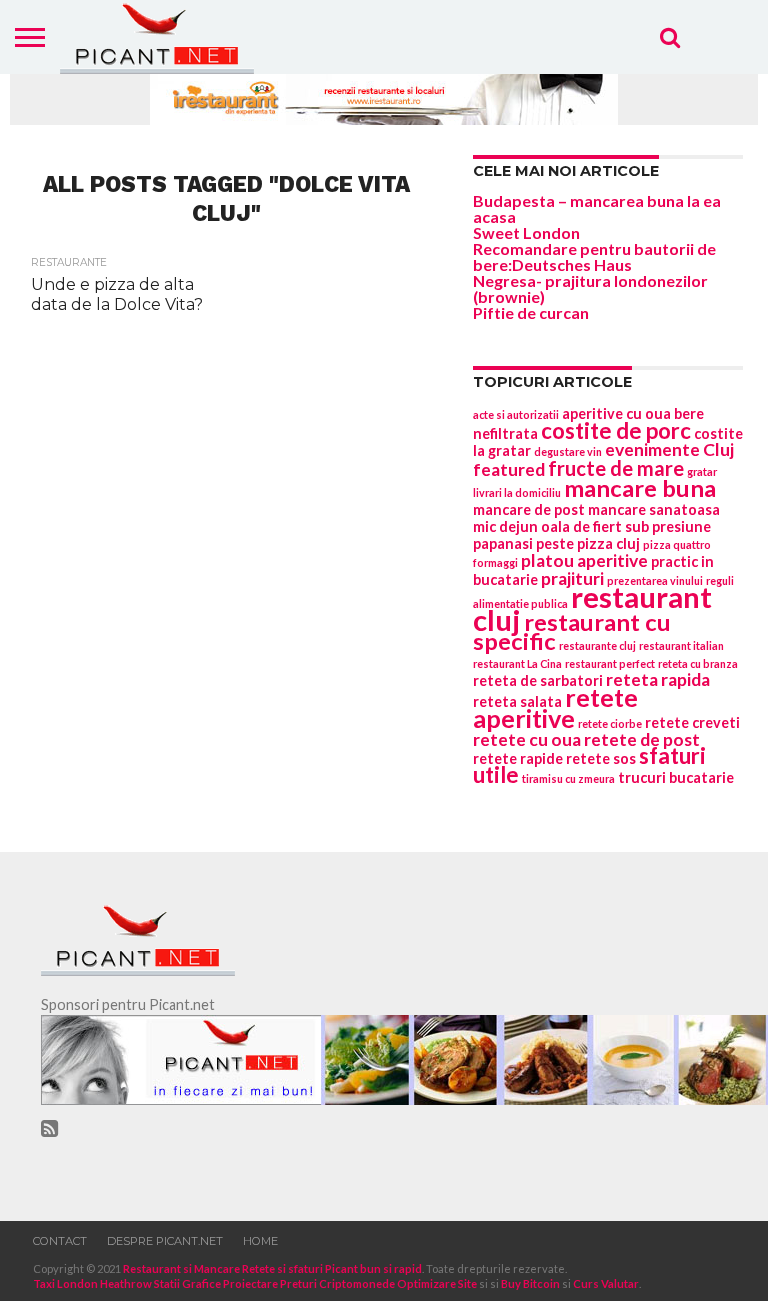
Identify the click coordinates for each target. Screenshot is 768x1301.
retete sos (601, 758)
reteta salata (517, 701)
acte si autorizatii (516, 414)
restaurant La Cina (517, 663)
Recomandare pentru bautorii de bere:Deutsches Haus (594, 256)
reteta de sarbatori (538, 680)
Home (260, 1241)
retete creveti (692, 722)
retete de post (642, 739)
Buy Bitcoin (530, 1283)
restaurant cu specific (572, 631)
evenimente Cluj (669, 449)
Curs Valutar (606, 1283)
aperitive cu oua (616, 413)
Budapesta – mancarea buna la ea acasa (597, 208)
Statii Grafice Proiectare (216, 1283)
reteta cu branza (698, 663)
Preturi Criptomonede (337, 1283)
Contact (60, 1241)
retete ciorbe (610, 723)
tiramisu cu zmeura (568, 778)
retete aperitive (555, 707)
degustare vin (568, 451)
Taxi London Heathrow (92, 1283)
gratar (702, 471)
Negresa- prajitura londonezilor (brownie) (590, 288)
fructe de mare (616, 468)
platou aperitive (584, 560)
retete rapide (518, 758)
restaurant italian (681, 645)
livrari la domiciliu (517, 492)
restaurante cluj (597, 645)
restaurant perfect (610, 663)
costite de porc (616, 430)
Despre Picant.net (165, 1241)
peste (555, 543)
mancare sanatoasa (654, 509)
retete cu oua (527, 739)
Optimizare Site (437, 1283)
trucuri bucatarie (676, 777)
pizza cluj (608, 543)
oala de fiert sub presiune (626, 526)
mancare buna (640, 488)
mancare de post (529, 509)
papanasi (503, 543)
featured (509, 469)
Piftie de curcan (531, 312)
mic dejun (505, 526)
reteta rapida (658, 679)
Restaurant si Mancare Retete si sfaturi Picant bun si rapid (272, 1268)
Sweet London (526, 232)
